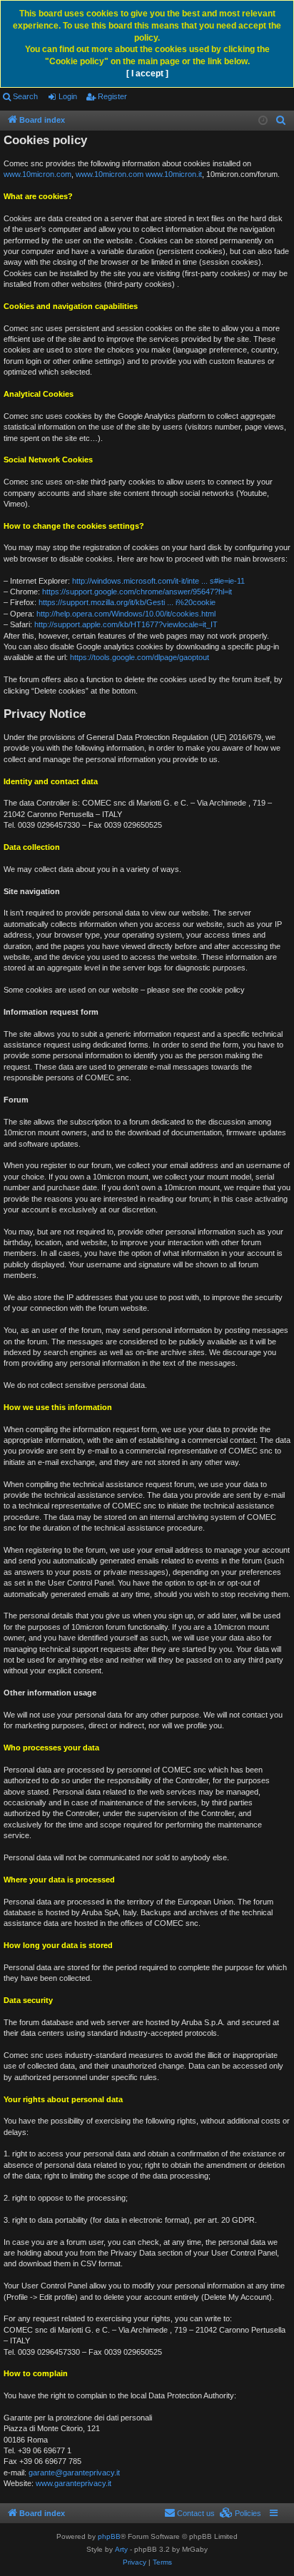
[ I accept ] (147, 73)
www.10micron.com (37, 174)
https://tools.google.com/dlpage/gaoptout (140, 657)
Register (112, 96)
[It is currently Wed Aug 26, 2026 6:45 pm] (263, 121)
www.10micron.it (174, 174)
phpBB (109, 2536)
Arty (121, 2549)
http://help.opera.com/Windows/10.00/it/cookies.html (126, 614)
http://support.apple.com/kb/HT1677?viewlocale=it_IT (126, 624)
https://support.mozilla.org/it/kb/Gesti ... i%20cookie (127, 602)
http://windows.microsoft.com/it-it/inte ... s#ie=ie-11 (158, 581)
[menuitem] (281, 121)
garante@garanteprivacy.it (74, 2473)
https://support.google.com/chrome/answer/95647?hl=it (137, 592)
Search (25, 96)
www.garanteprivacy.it (73, 2483)
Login (68, 96)
